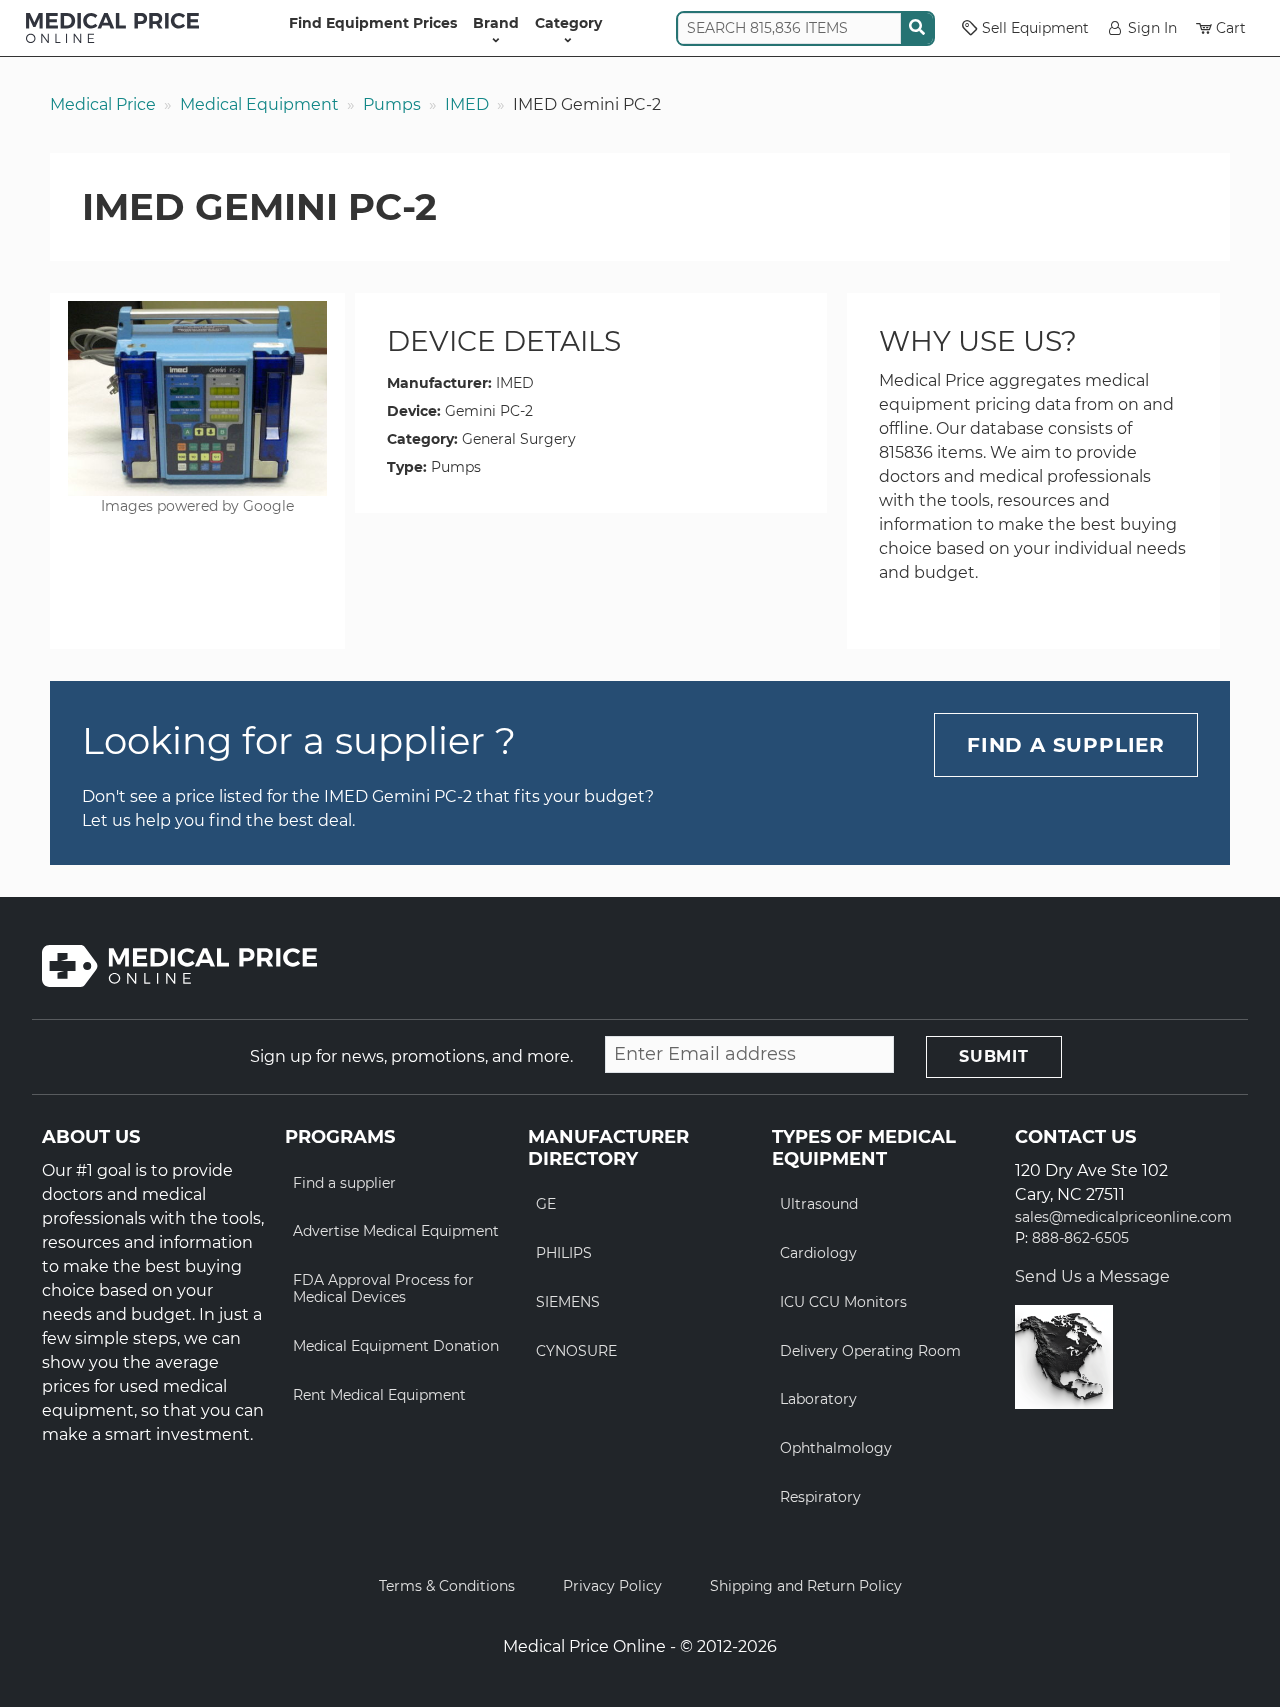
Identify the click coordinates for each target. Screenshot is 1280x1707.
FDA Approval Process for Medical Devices (383, 1288)
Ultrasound (819, 1204)
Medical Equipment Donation (396, 1346)
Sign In (1152, 28)
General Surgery (519, 439)
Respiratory (820, 1497)
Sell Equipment (1035, 28)
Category (568, 23)
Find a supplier (344, 1183)
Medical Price (103, 104)
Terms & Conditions (447, 1586)
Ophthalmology (836, 1448)
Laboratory (818, 1399)
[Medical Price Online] (112, 28)
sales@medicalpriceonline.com (1123, 1217)
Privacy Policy (612, 1586)
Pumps (392, 104)
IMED (467, 104)
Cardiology (818, 1253)
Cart (1231, 28)
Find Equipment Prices (373, 23)
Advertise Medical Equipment (396, 1231)
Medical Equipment (259, 104)
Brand (496, 23)
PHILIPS (564, 1253)
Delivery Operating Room (870, 1351)
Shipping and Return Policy (806, 1586)
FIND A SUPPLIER (1066, 745)
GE (546, 1204)
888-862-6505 (1080, 1238)
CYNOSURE (576, 1351)
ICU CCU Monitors (843, 1302)
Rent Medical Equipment (379, 1395)
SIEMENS (568, 1302)
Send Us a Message (1092, 1276)
